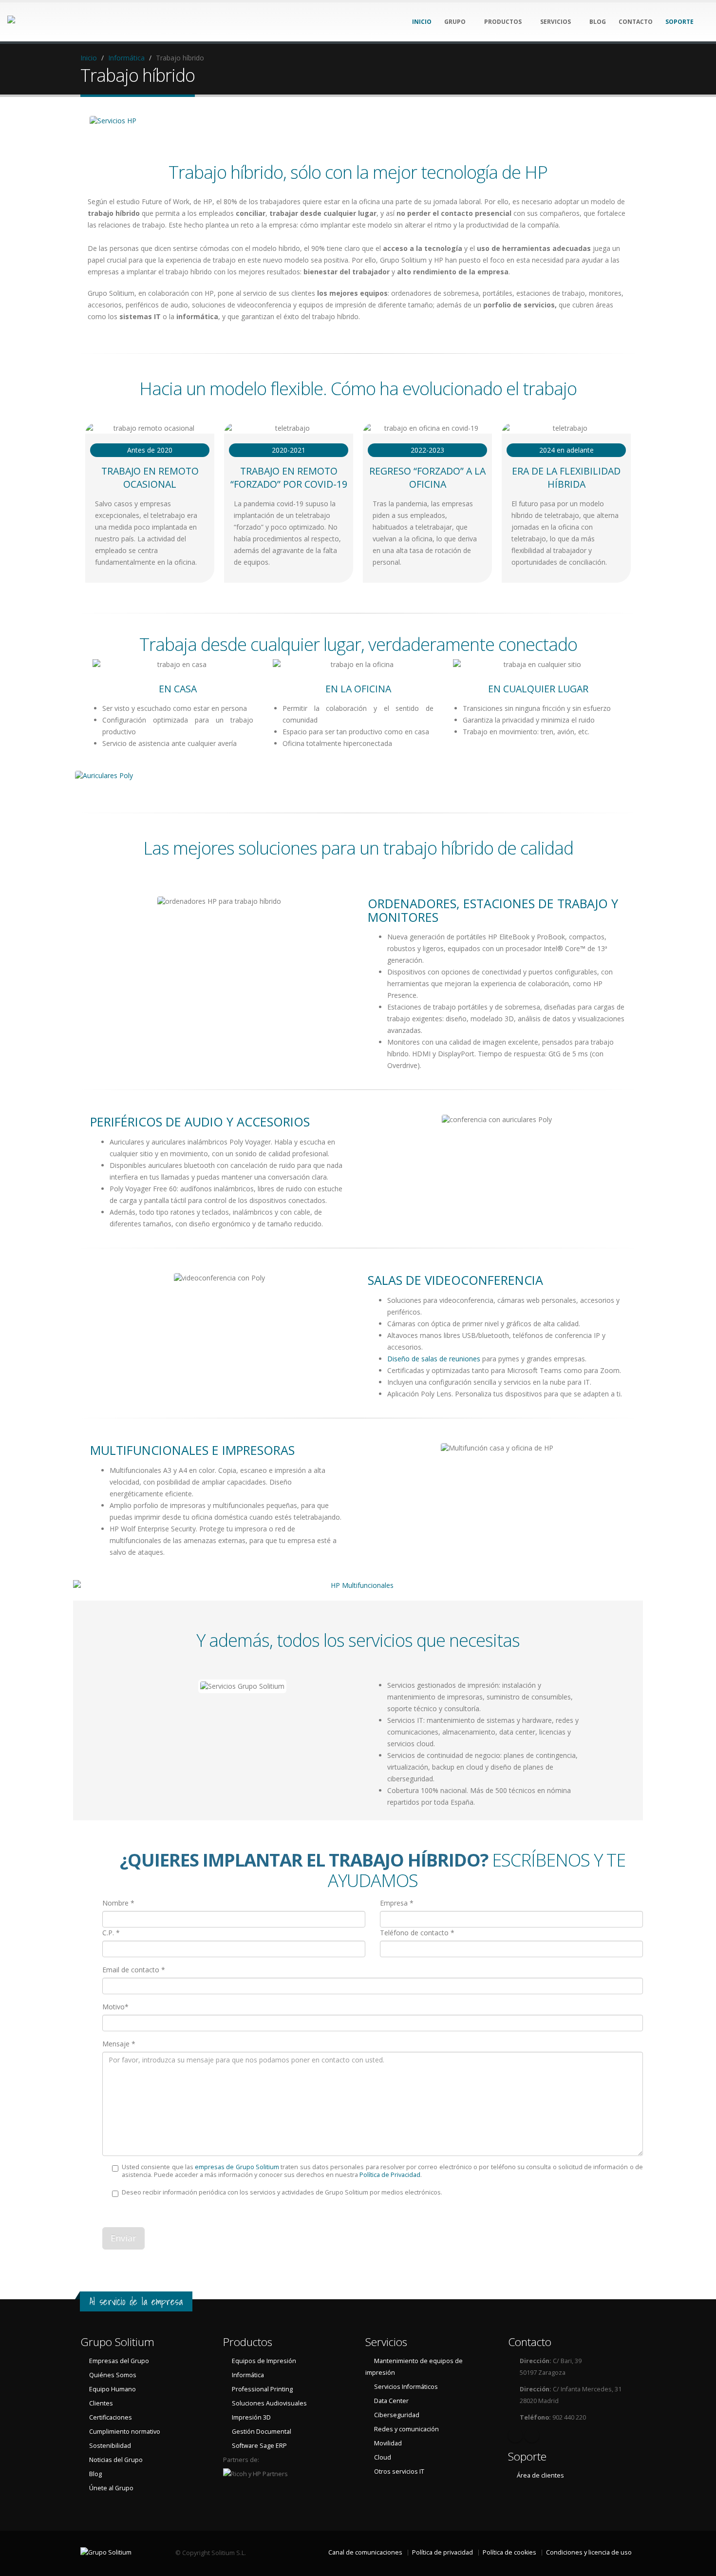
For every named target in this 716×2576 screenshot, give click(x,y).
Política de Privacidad (390, 2175)
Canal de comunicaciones (365, 2552)
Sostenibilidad (110, 2446)
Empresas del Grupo (119, 2361)
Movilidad (388, 2443)
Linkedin (515, 2435)
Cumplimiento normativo (125, 2432)
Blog (95, 2474)
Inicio (89, 58)
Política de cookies (509, 2552)
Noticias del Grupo (116, 2460)
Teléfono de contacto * (417, 1933)
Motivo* (115, 2007)
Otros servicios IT (399, 2471)
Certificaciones (111, 2417)
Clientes (101, 2403)
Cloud (383, 2457)
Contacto (530, 2342)
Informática (126, 58)
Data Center (391, 2401)
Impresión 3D (251, 2417)
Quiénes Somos (113, 2375)
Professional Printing (262, 2389)
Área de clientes (540, 2475)
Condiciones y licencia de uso (589, 2552)
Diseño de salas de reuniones (434, 1359)
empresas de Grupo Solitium (237, 2167)
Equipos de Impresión (264, 2361)
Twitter (532, 2435)
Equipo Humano (113, 2389)
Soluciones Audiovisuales (269, 2403)
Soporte (527, 2456)
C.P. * (111, 1933)
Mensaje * (119, 2044)
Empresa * (397, 1903)
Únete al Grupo (111, 2488)
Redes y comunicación (406, 2429)
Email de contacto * (134, 1970)
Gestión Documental (262, 2432)
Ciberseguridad (397, 2415)
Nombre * (118, 1903)
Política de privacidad (443, 2552)
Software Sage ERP (259, 2446)
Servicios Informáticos (406, 2387)
